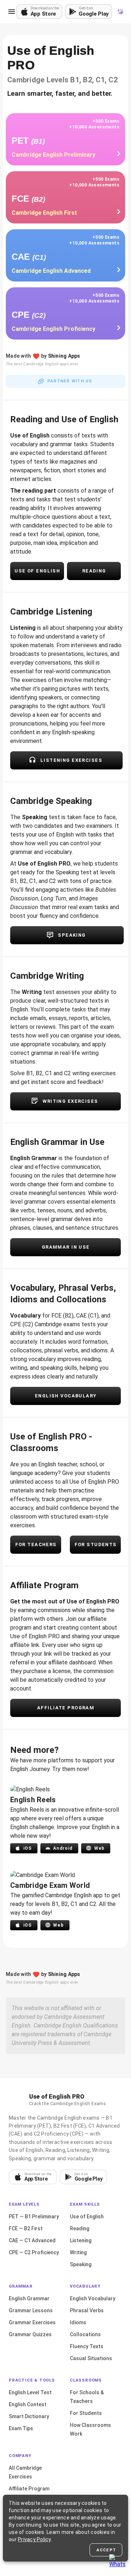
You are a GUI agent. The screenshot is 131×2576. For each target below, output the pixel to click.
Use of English (87, 2216)
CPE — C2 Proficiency (34, 2252)
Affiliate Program (29, 2489)
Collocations (85, 2334)
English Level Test (30, 2392)
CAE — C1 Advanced (32, 2240)
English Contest (28, 2404)
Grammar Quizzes (30, 2334)
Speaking (81, 2264)
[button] (12, 12)
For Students (86, 2413)
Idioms (78, 2322)
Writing (78, 2252)
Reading (80, 2228)
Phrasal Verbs (87, 2310)
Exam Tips (21, 2428)
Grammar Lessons (31, 2310)
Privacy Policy (34, 2539)
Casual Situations (91, 2358)
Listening (81, 2240)
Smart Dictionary (29, 2416)
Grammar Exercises (32, 2322)
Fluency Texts (87, 2346)
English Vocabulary (93, 2298)
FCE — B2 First (26, 2228)
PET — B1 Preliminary (34, 2216)
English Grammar (29, 2298)
